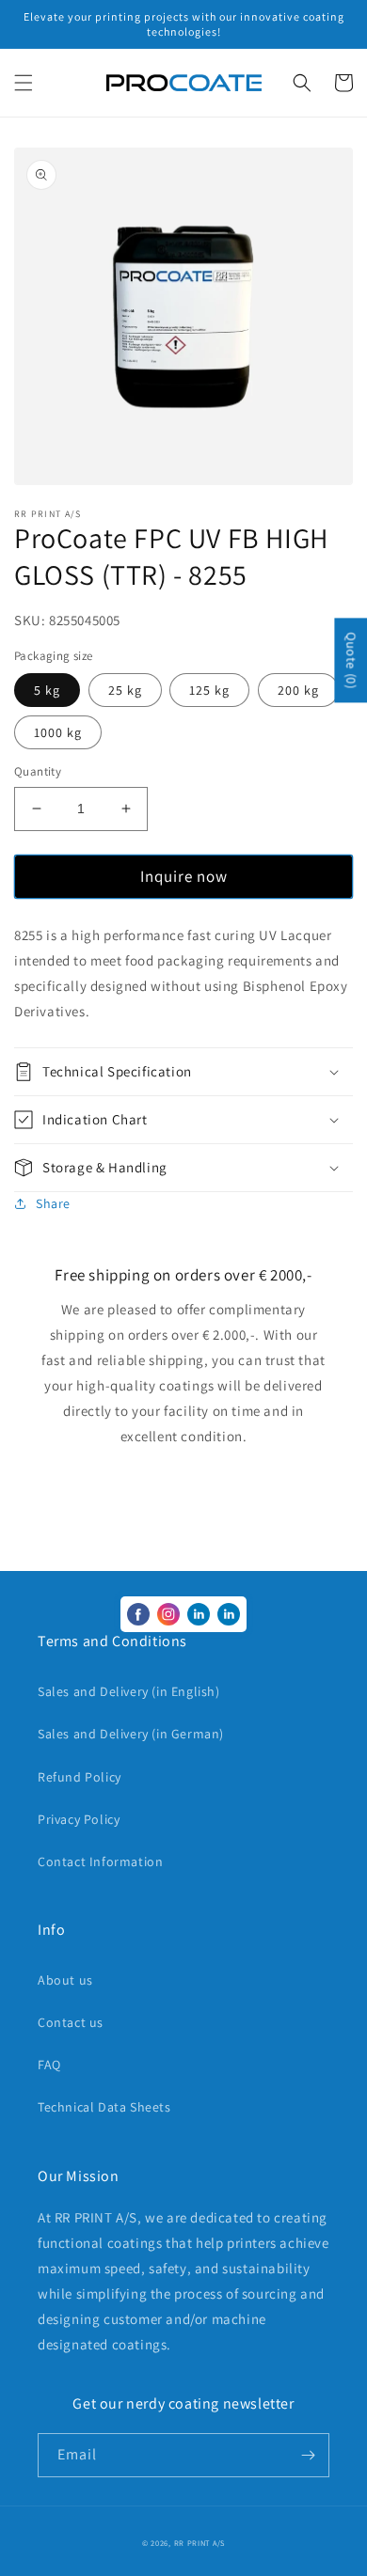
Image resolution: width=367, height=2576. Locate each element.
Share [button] (53, 1203)
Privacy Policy (79, 1819)
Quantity (38, 771)
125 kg (209, 690)
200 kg (298, 690)
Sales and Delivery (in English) (129, 1691)
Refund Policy (80, 1777)
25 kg (125, 690)
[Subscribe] (308, 2455)
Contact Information (100, 1861)
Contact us (71, 2022)
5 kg (47, 690)
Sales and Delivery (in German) (131, 1734)
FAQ (49, 2065)
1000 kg (58, 732)
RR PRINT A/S (199, 2543)
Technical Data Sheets (104, 2107)
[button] (24, 83)
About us (65, 1980)
